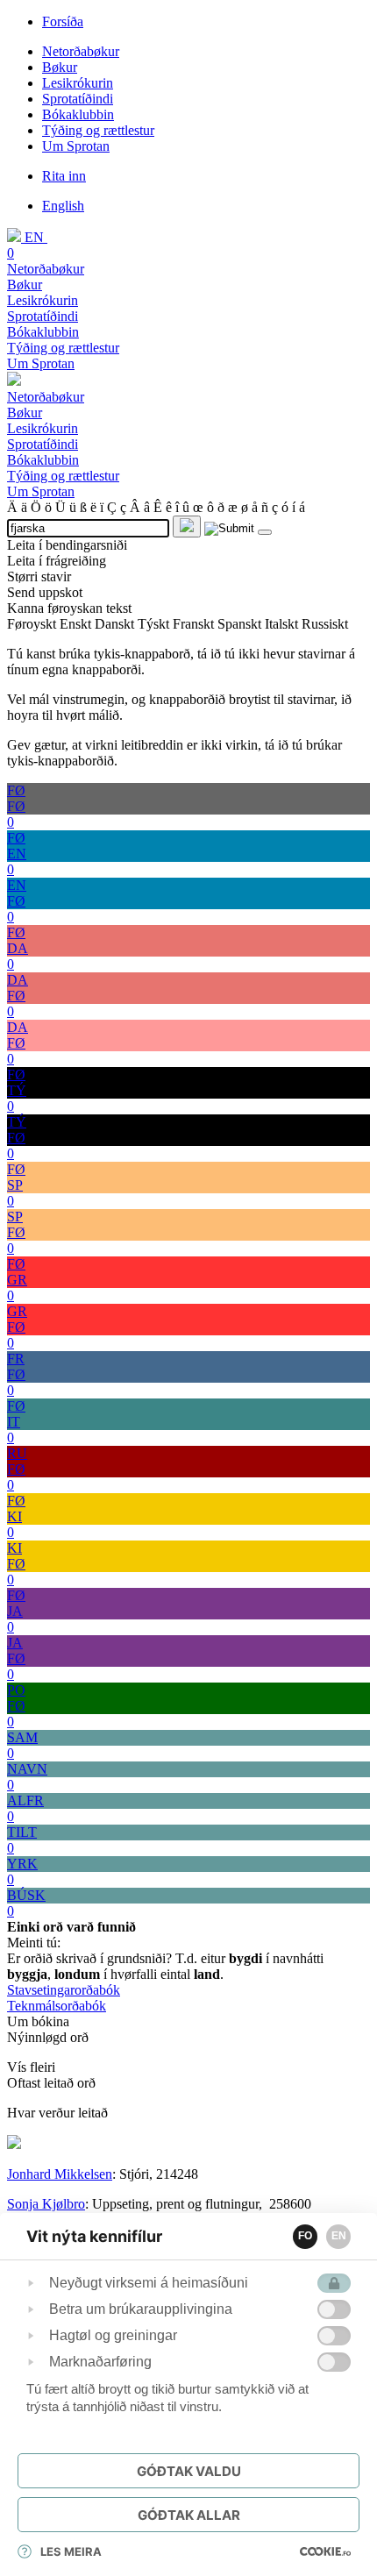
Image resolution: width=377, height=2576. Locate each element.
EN (339, 2236)
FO (305, 2236)
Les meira (71, 2551)
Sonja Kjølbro (46, 2204)
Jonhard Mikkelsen (60, 2174)
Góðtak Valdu (189, 2471)
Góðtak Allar (189, 2515)
